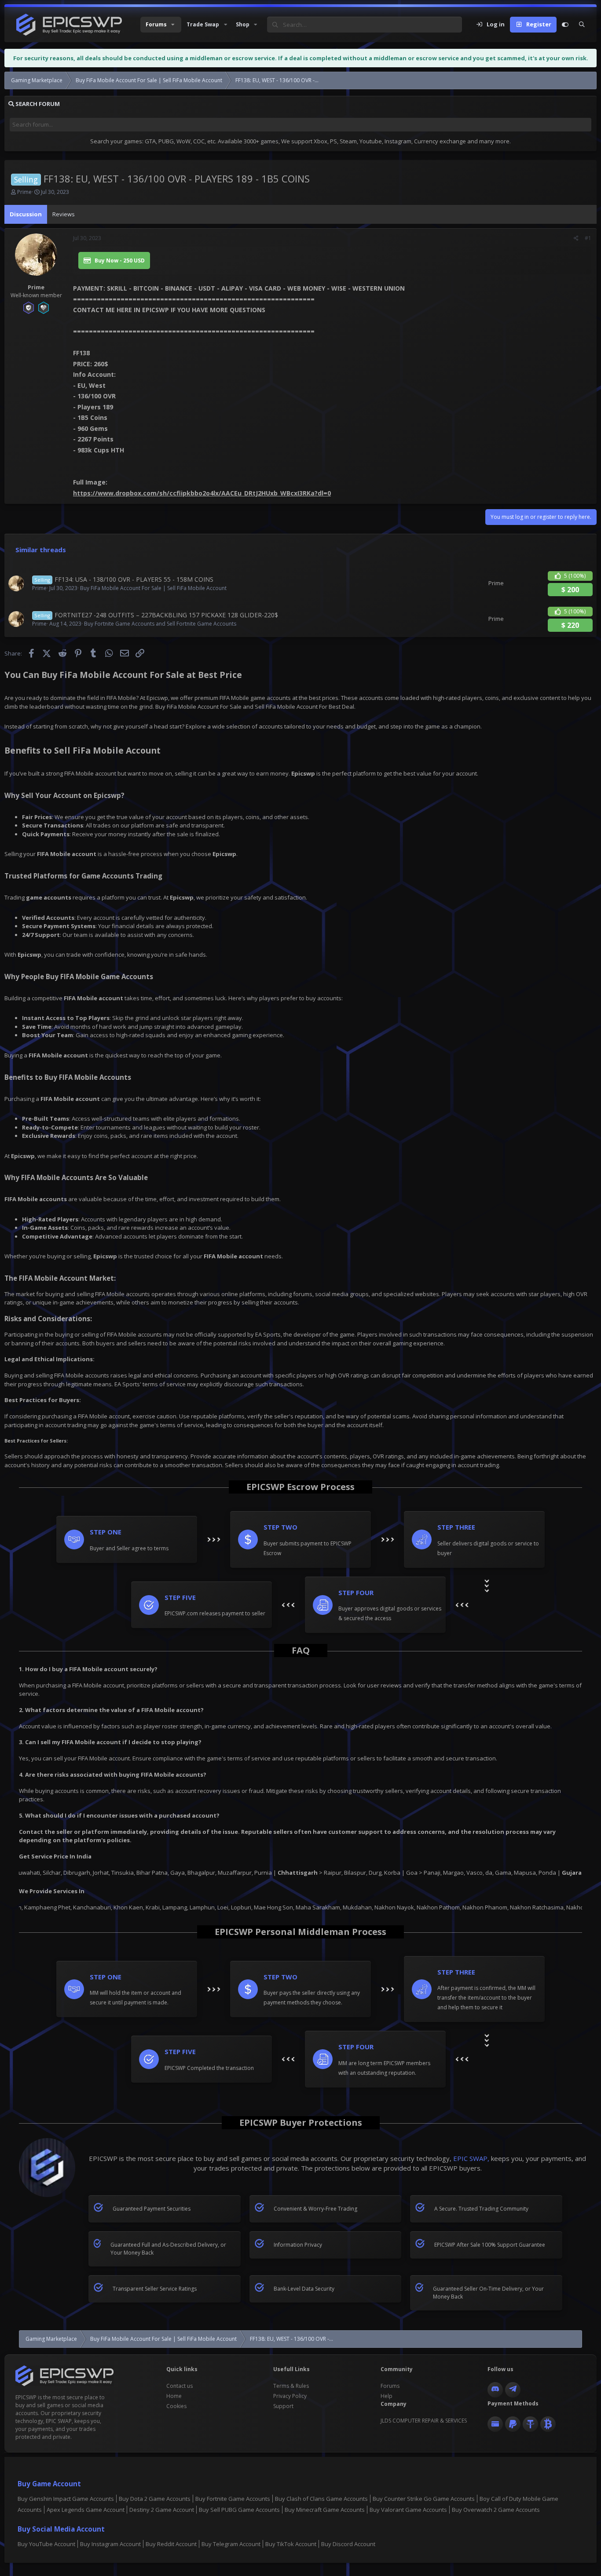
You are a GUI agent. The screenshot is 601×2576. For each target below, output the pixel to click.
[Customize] (565, 25)
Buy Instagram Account (110, 2544)
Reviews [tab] (64, 214)
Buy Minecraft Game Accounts (325, 2510)
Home (174, 2396)
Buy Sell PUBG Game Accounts (239, 2510)
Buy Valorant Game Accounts (408, 2510)
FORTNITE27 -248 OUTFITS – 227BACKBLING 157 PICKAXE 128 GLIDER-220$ (166, 615)
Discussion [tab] (26, 214)
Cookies (176, 2406)
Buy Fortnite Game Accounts (233, 2499)
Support (283, 2406)
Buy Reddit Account (171, 2544)
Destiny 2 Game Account (162, 2510)
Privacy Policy (290, 2396)
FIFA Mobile (79, 773)
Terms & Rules (291, 2386)
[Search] (582, 25)
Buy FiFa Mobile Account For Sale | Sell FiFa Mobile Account (153, 588)
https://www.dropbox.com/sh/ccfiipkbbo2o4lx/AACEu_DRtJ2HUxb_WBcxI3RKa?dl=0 (202, 493)
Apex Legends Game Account (86, 2510)
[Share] (576, 238)
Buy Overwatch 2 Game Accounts (496, 2510)
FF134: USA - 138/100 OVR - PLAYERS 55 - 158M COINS (134, 579)
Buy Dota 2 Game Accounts (155, 2499)
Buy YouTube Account (46, 2544)
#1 (588, 238)
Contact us (180, 2386)
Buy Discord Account (348, 2544)
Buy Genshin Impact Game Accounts (66, 2499)
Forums (390, 2386)
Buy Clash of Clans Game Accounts (321, 2499)
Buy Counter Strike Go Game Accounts (424, 2499)
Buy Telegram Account (231, 2544)
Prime (24, 192)
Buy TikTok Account (291, 2544)
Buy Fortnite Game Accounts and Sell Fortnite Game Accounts (160, 624)
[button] (161, 25)
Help (387, 2396)
